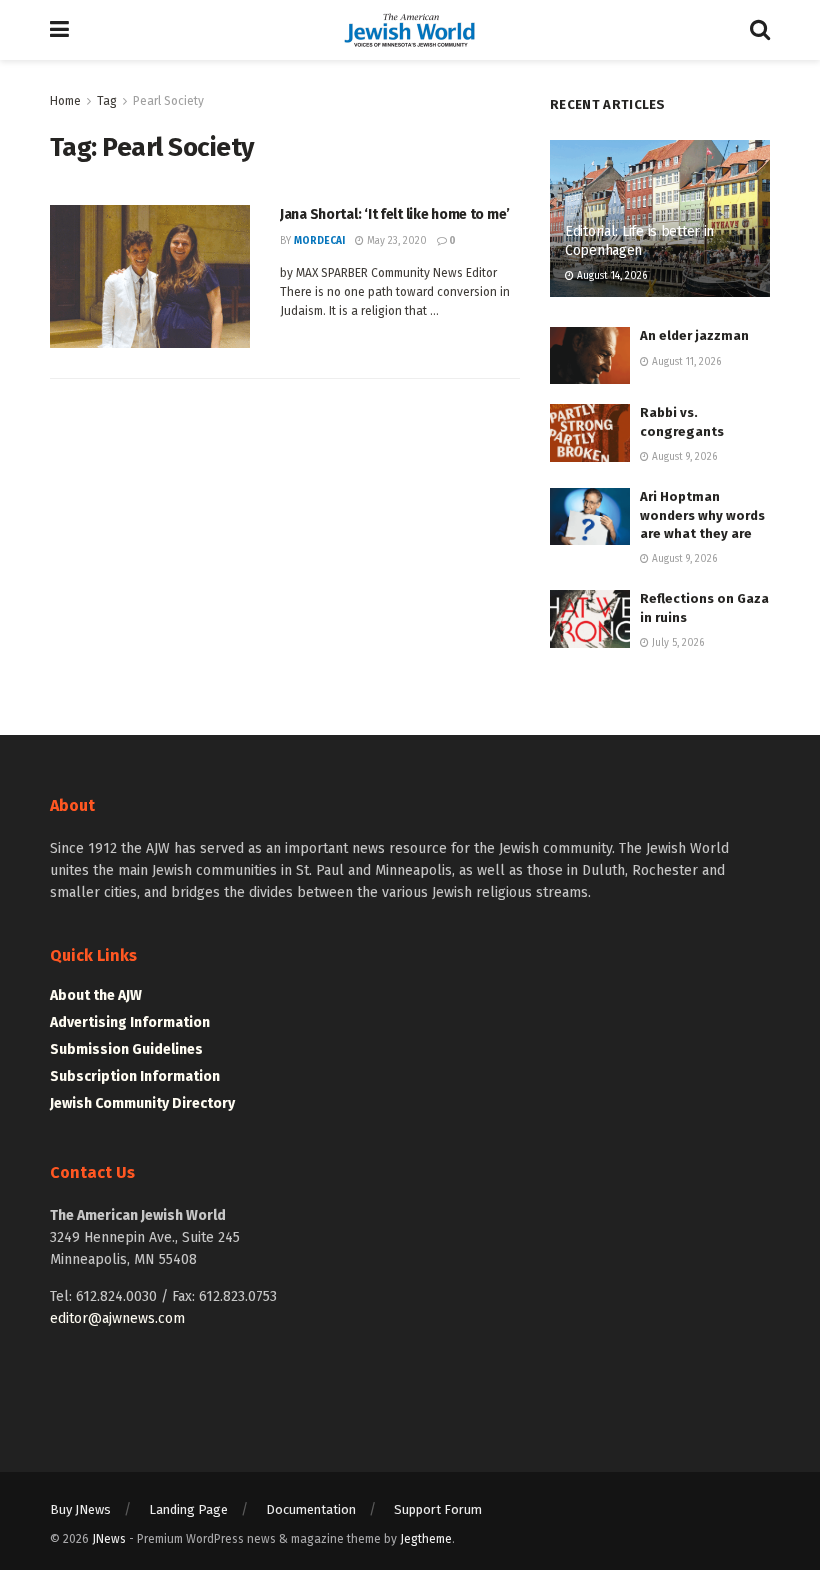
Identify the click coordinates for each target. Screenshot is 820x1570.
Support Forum (438, 1509)
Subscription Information (135, 1076)
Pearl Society (168, 101)
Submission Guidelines (126, 1049)
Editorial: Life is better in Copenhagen (639, 240)
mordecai (319, 241)
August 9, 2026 (683, 457)
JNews (109, 1539)
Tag (107, 101)
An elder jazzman (694, 335)
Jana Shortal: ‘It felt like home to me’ (395, 214)
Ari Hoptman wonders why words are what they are (702, 514)
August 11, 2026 (685, 362)
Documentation (311, 1509)
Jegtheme (426, 1539)
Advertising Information (130, 1022)
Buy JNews (80, 1509)
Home (65, 101)
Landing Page (188, 1509)
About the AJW (96, 995)
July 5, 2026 (676, 643)
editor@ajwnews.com (117, 1318)
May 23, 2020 (395, 241)
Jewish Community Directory (142, 1103)
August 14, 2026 (610, 276)
